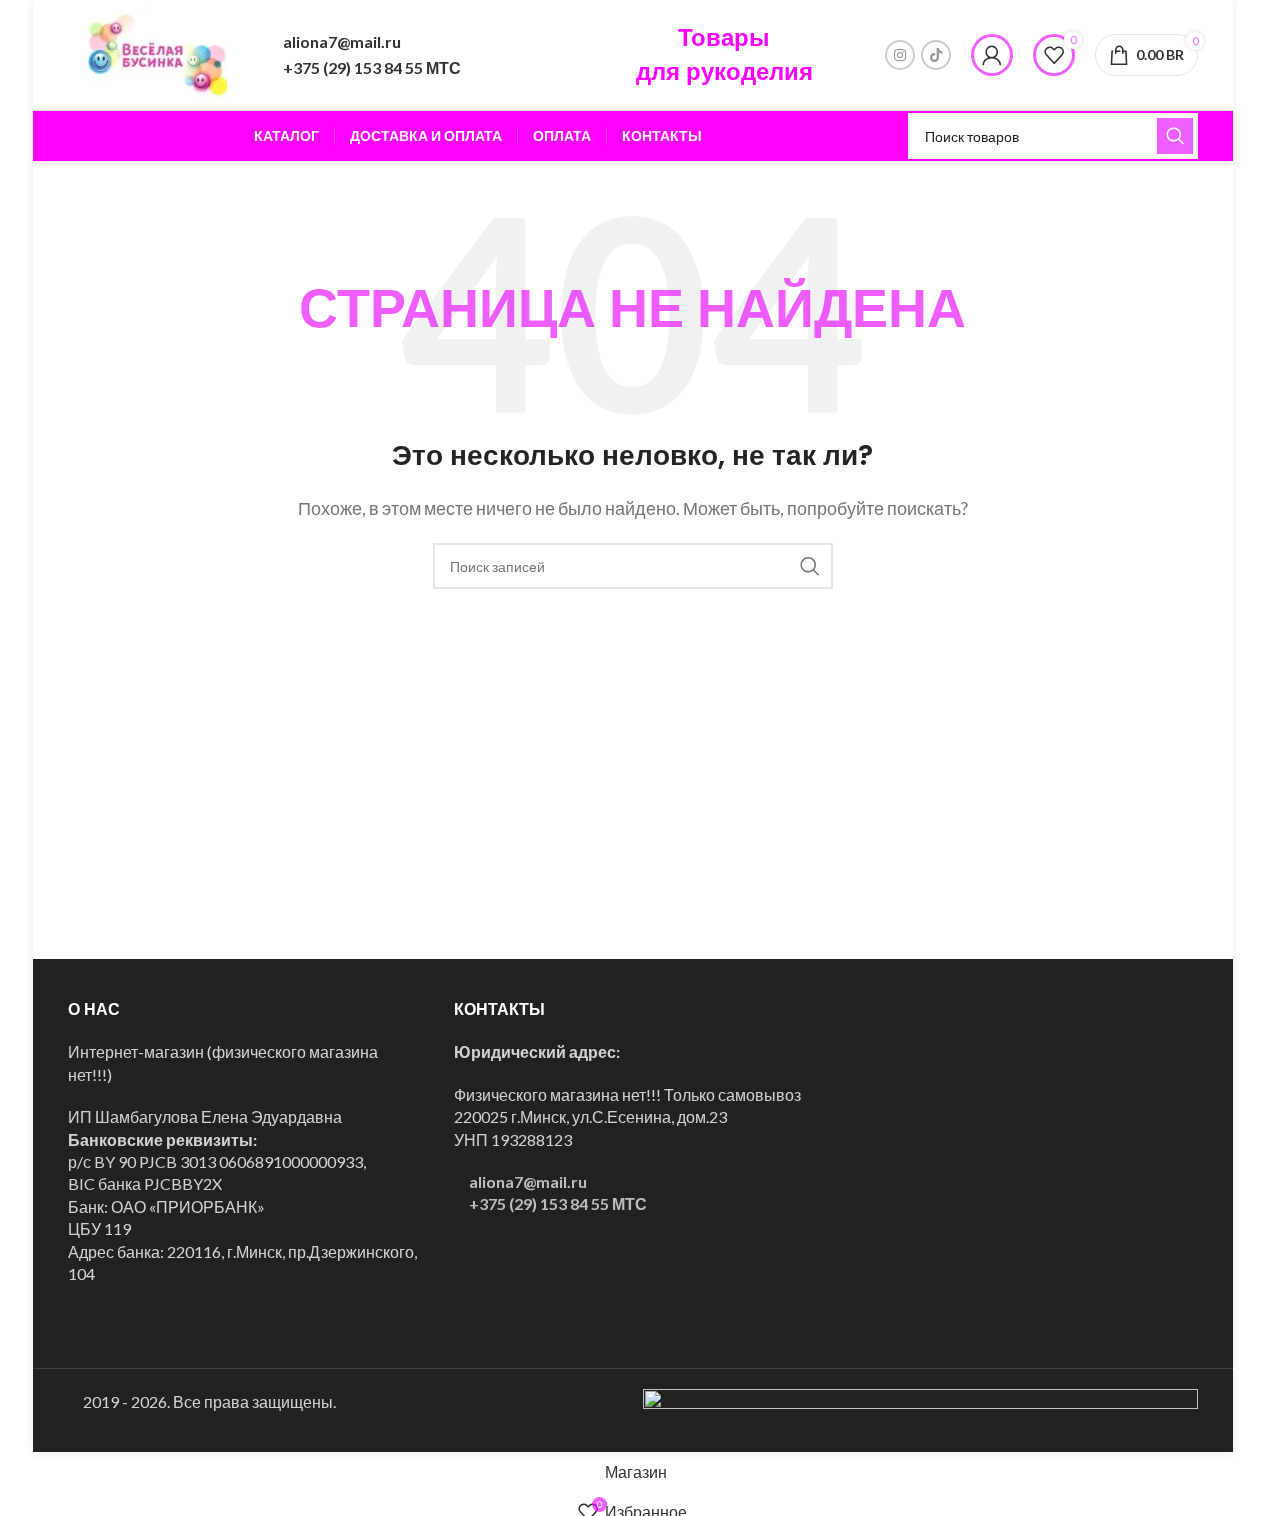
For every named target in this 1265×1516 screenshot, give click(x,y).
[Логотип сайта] (158, 52)
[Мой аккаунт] (992, 55)
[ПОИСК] (1175, 136)
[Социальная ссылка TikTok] (936, 55)
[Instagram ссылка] (900, 55)
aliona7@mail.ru (342, 41)
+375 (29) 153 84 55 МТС (372, 67)
